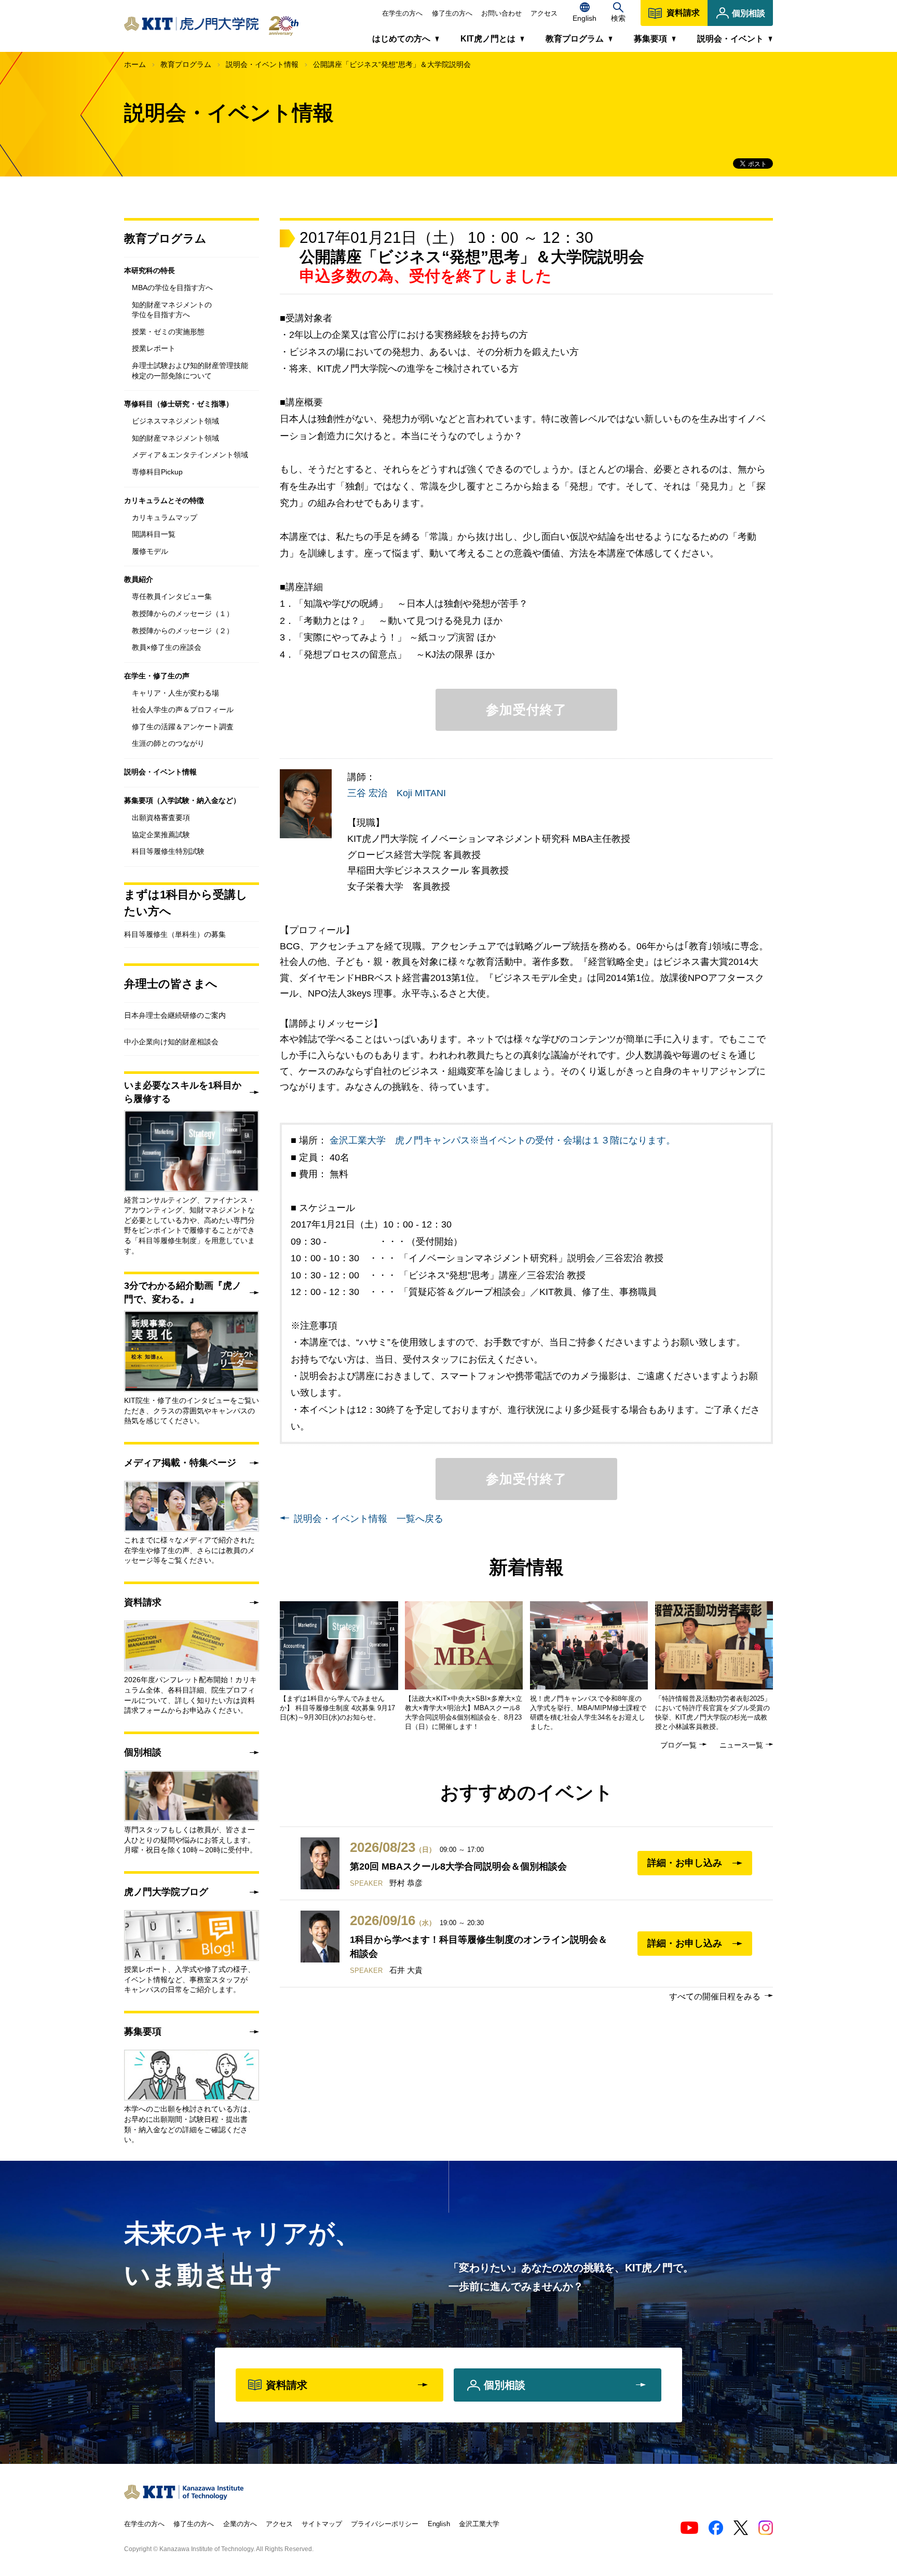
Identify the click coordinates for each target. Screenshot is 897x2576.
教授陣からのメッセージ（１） (183, 614)
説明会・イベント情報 (262, 64)
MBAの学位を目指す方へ (172, 288)
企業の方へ (240, 2524)
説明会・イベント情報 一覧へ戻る (369, 1519)
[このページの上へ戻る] (789, 2490)
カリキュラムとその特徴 (164, 500)
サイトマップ (322, 2524)
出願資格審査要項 (161, 817)
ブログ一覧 (678, 1745)
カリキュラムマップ (165, 517)
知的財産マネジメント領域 (175, 438)
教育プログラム (186, 64)
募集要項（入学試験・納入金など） (182, 800)
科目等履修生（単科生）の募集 (175, 934)
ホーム (135, 64)
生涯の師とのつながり (168, 743)
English (439, 2524)
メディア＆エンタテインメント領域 (190, 455)
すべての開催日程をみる (715, 1996)
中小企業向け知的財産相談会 (171, 1042)
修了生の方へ (452, 13)
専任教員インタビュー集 (172, 596)
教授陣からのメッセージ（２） (183, 631)
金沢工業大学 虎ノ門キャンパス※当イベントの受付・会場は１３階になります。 (502, 1140)
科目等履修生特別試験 (168, 851)
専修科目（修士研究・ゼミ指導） (179, 404)
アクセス (544, 13)
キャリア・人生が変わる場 (175, 693)
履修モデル (150, 551)
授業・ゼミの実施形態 (168, 332)
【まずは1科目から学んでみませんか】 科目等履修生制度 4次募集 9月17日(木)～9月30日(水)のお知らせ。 (337, 1708)
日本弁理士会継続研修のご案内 (175, 1015)
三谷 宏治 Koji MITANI (397, 793)
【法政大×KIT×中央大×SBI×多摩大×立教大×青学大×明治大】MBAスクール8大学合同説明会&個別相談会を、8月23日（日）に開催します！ (464, 1713)
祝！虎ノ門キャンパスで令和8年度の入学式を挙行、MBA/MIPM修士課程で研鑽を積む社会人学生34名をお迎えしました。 (588, 1713)
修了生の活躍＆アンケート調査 (183, 727)
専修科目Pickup (157, 472)
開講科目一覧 (154, 534)
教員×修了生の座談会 (167, 647)
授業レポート (154, 348)
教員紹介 (139, 579)
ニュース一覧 (741, 1745)
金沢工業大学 (479, 2524)
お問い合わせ (501, 13)
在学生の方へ (402, 13)
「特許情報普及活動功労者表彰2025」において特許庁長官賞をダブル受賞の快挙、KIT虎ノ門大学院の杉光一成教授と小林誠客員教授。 (713, 1713)
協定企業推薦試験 (161, 835)
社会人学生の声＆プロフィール (183, 710)
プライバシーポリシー (385, 2524)
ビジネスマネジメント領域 (175, 421)
